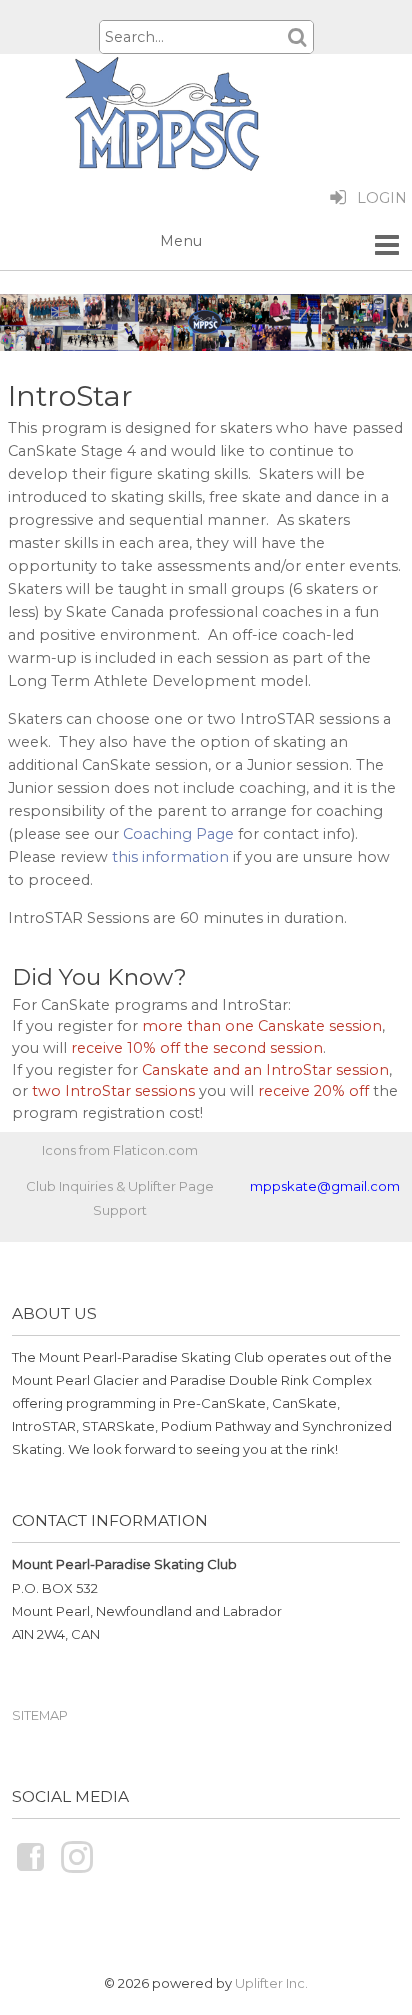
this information (170, 857)
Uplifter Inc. (271, 1983)
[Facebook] (30, 1871)
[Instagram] (77, 1871)
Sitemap (40, 1715)
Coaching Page (178, 834)
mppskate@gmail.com (325, 1186)
